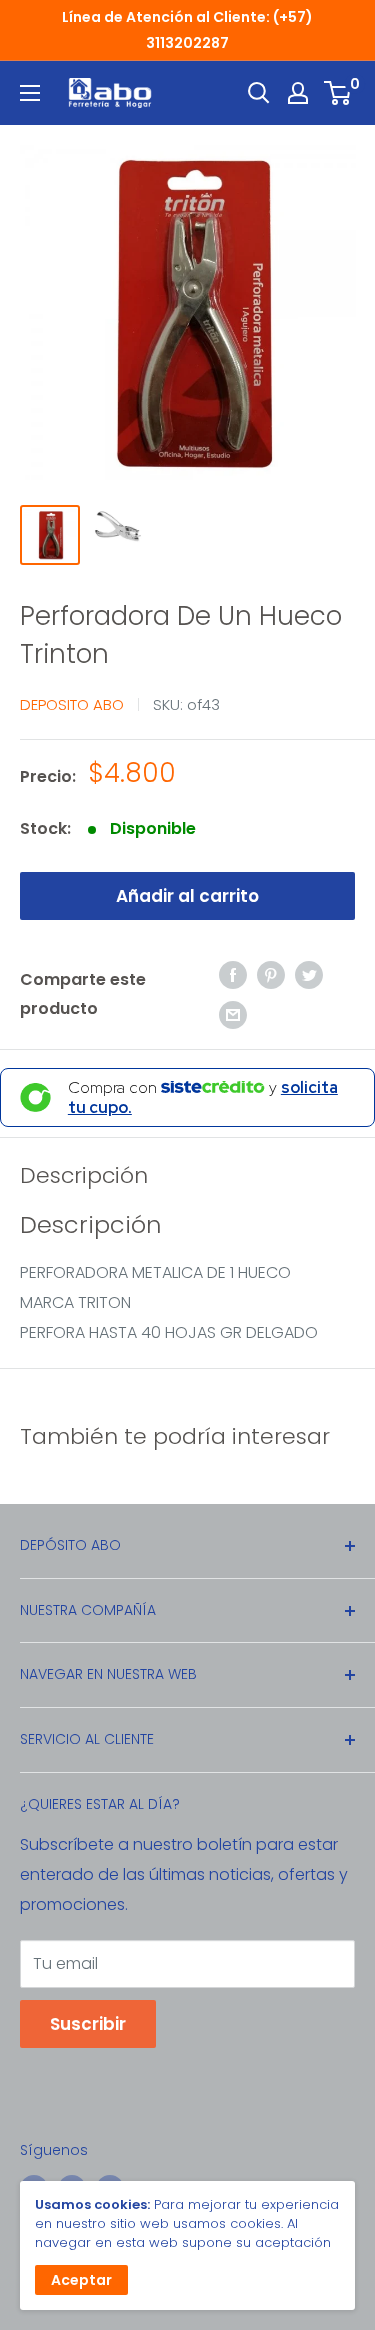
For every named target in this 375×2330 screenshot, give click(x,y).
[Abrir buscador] (259, 93)
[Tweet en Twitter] (309, 975)
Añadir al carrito (187, 896)
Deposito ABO (72, 704)
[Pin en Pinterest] (271, 975)
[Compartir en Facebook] (233, 975)
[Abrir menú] (30, 93)
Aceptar (81, 2280)
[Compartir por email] (233, 1014)
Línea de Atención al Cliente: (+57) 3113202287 (187, 30)
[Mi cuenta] (298, 93)
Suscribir (88, 2024)
